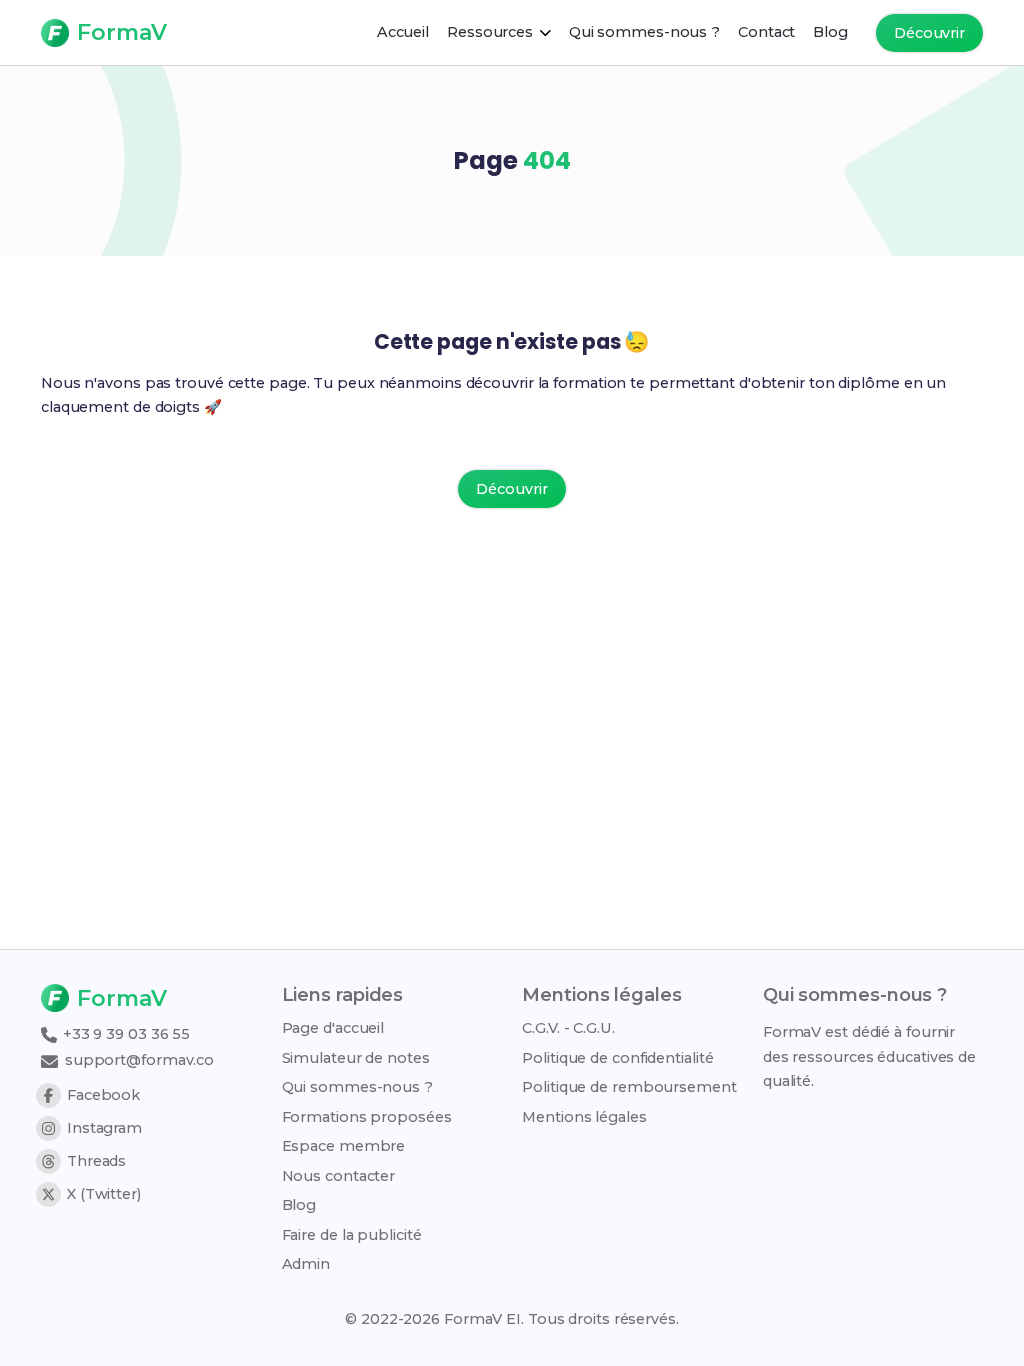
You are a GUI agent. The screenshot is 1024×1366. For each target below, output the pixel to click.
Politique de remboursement (629, 1087)
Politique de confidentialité (617, 1058)
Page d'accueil (333, 1028)
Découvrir (929, 33)
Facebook (103, 1095)
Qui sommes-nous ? (357, 1087)
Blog (299, 1205)
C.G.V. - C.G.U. (568, 1028)
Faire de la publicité (352, 1235)
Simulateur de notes (356, 1058)
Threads (96, 1161)
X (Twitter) (104, 1194)
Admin (306, 1264)
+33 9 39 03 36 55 (124, 1034)
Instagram (104, 1128)
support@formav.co (137, 1060)
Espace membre (344, 1146)
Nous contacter (339, 1176)
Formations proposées (367, 1117)
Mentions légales (584, 1117)
